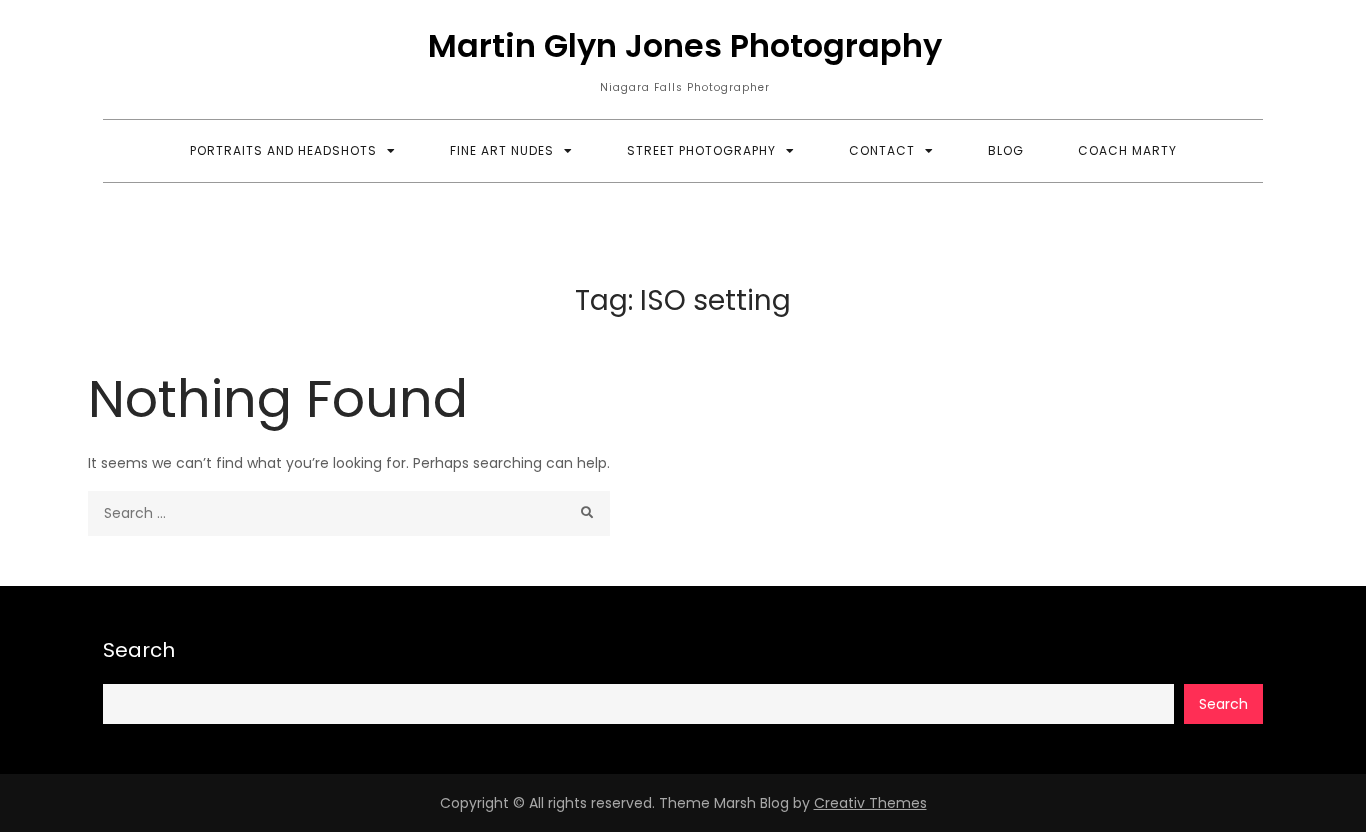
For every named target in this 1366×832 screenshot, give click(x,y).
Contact (882, 150)
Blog (1006, 150)
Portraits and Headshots (283, 150)
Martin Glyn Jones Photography (685, 45)
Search (139, 650)
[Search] (587, 513)
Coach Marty (1127, 150)
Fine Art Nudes (502, 150)
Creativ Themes (870, 803)
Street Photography (701, 150)
